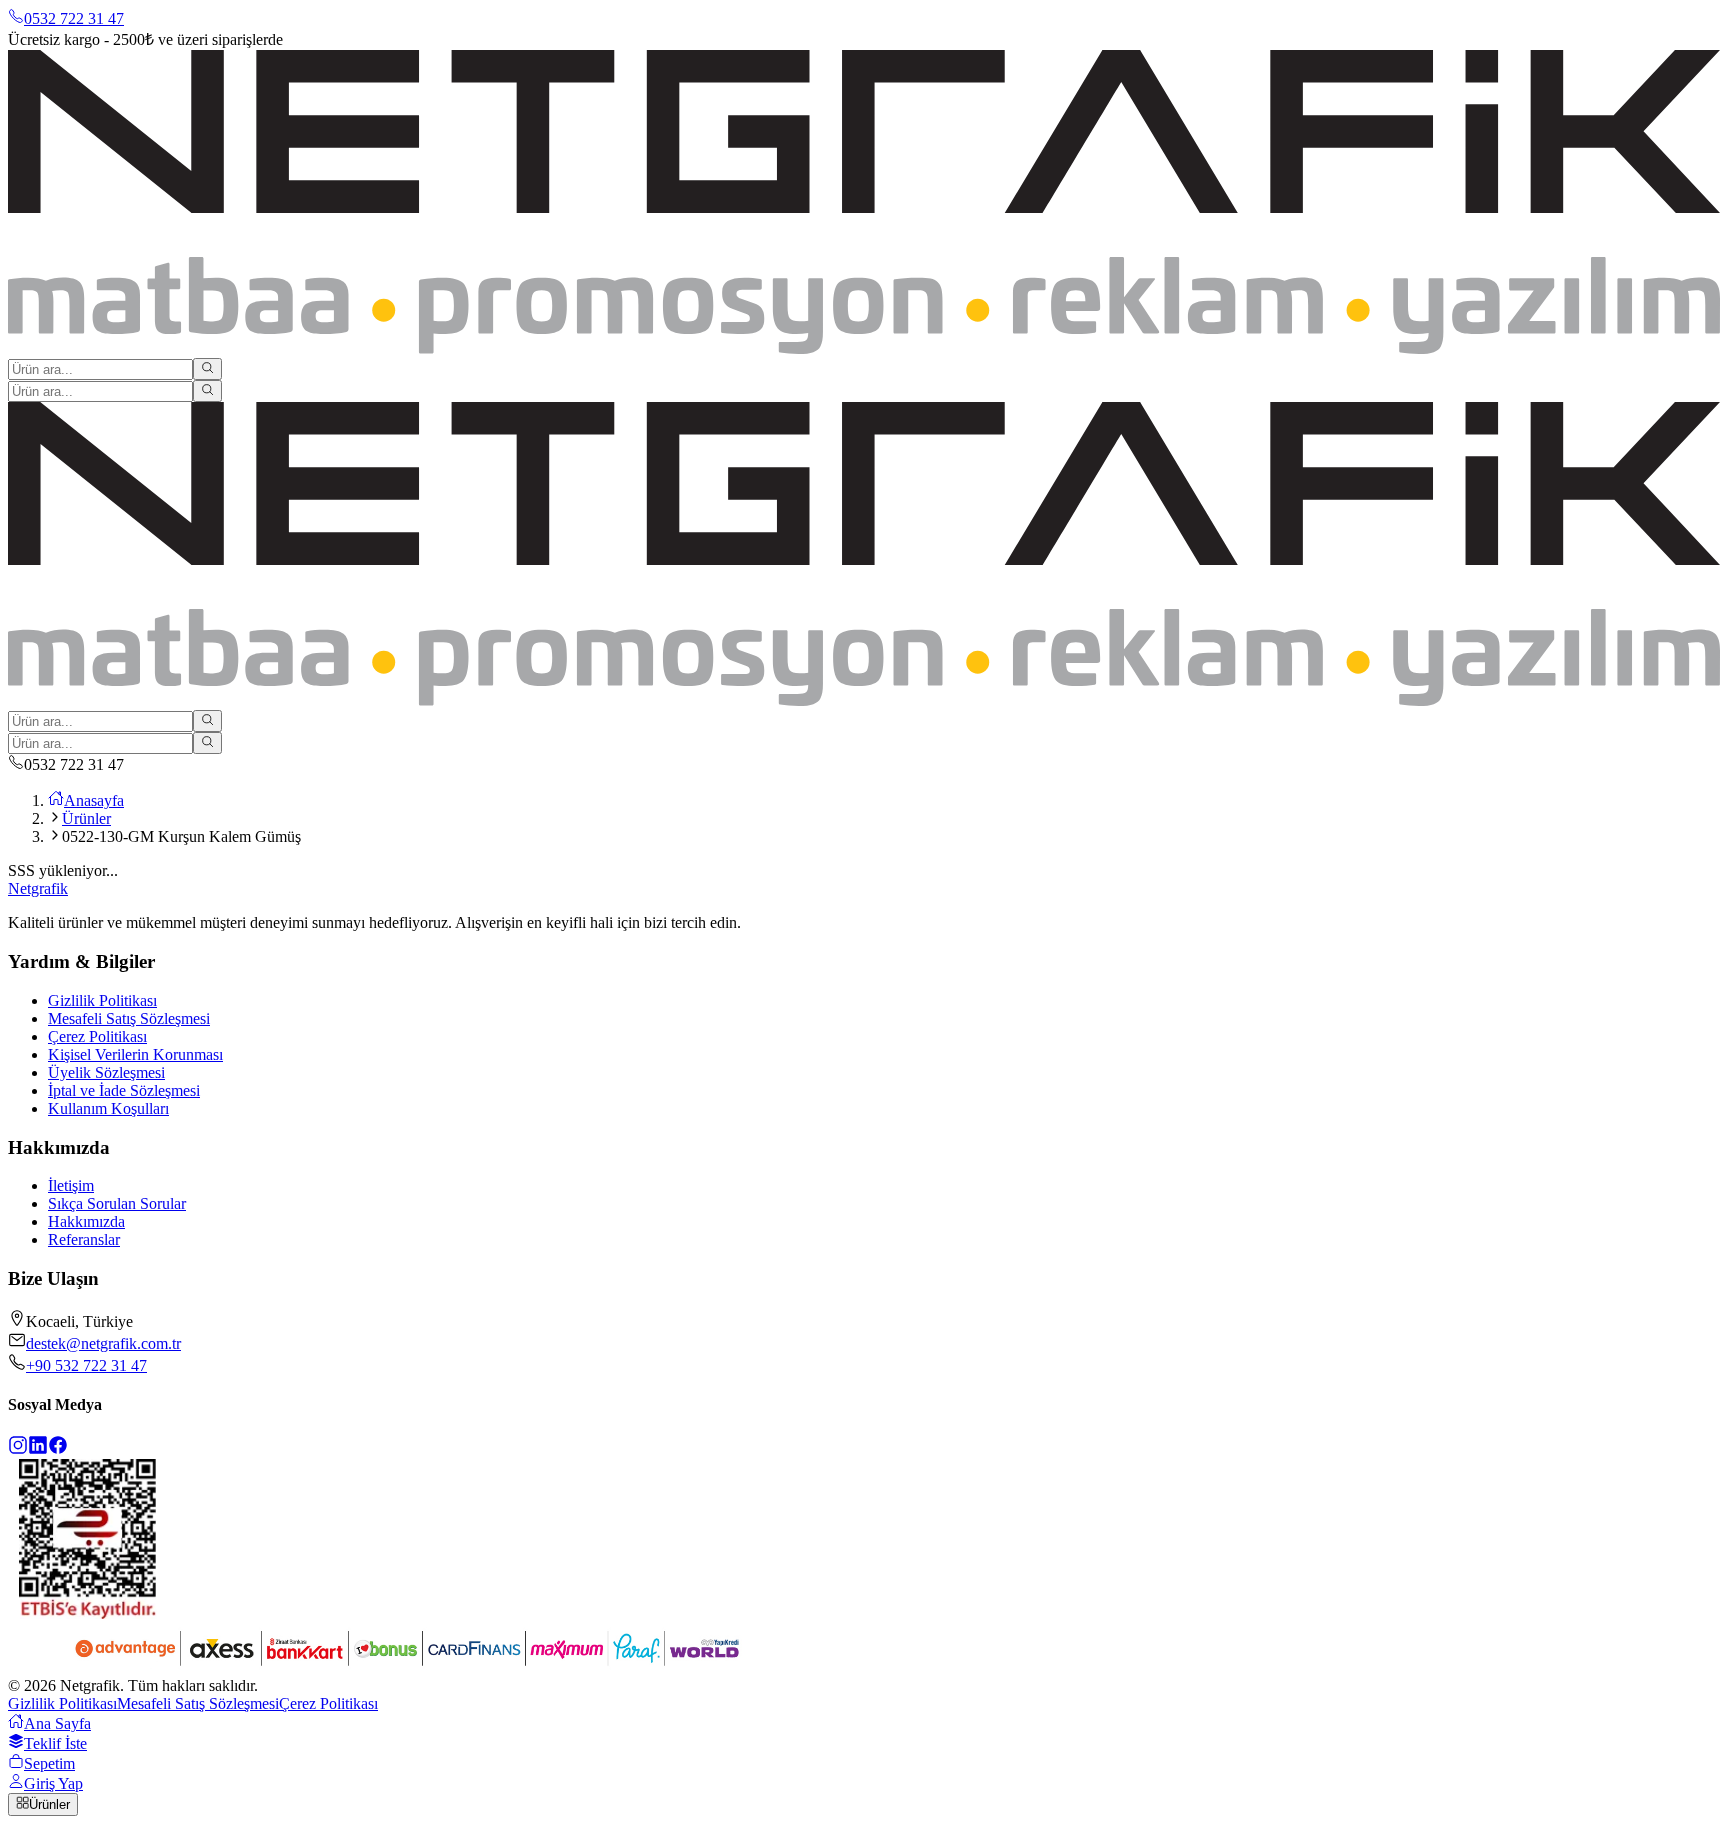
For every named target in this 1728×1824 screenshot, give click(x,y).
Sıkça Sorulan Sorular (117, 1203)
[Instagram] (18, 1449)
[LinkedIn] (38, 1449)
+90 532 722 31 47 (86, 1365)
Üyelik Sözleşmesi (106, 1072)
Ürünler (86, 818)
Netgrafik (38, 888)
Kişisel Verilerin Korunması (135, 1054)
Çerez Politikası (97, 1036)
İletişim (71, 1185)
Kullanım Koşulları (108, 1108)
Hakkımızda (86, 1221)
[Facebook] (58, 1449)
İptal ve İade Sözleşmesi (124, 1090)
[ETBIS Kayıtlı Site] (88, 1613)
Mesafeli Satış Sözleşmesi (129, 1018)
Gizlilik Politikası (102, 1000)
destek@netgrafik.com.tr (103, 1343)
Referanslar (84, 1239)
